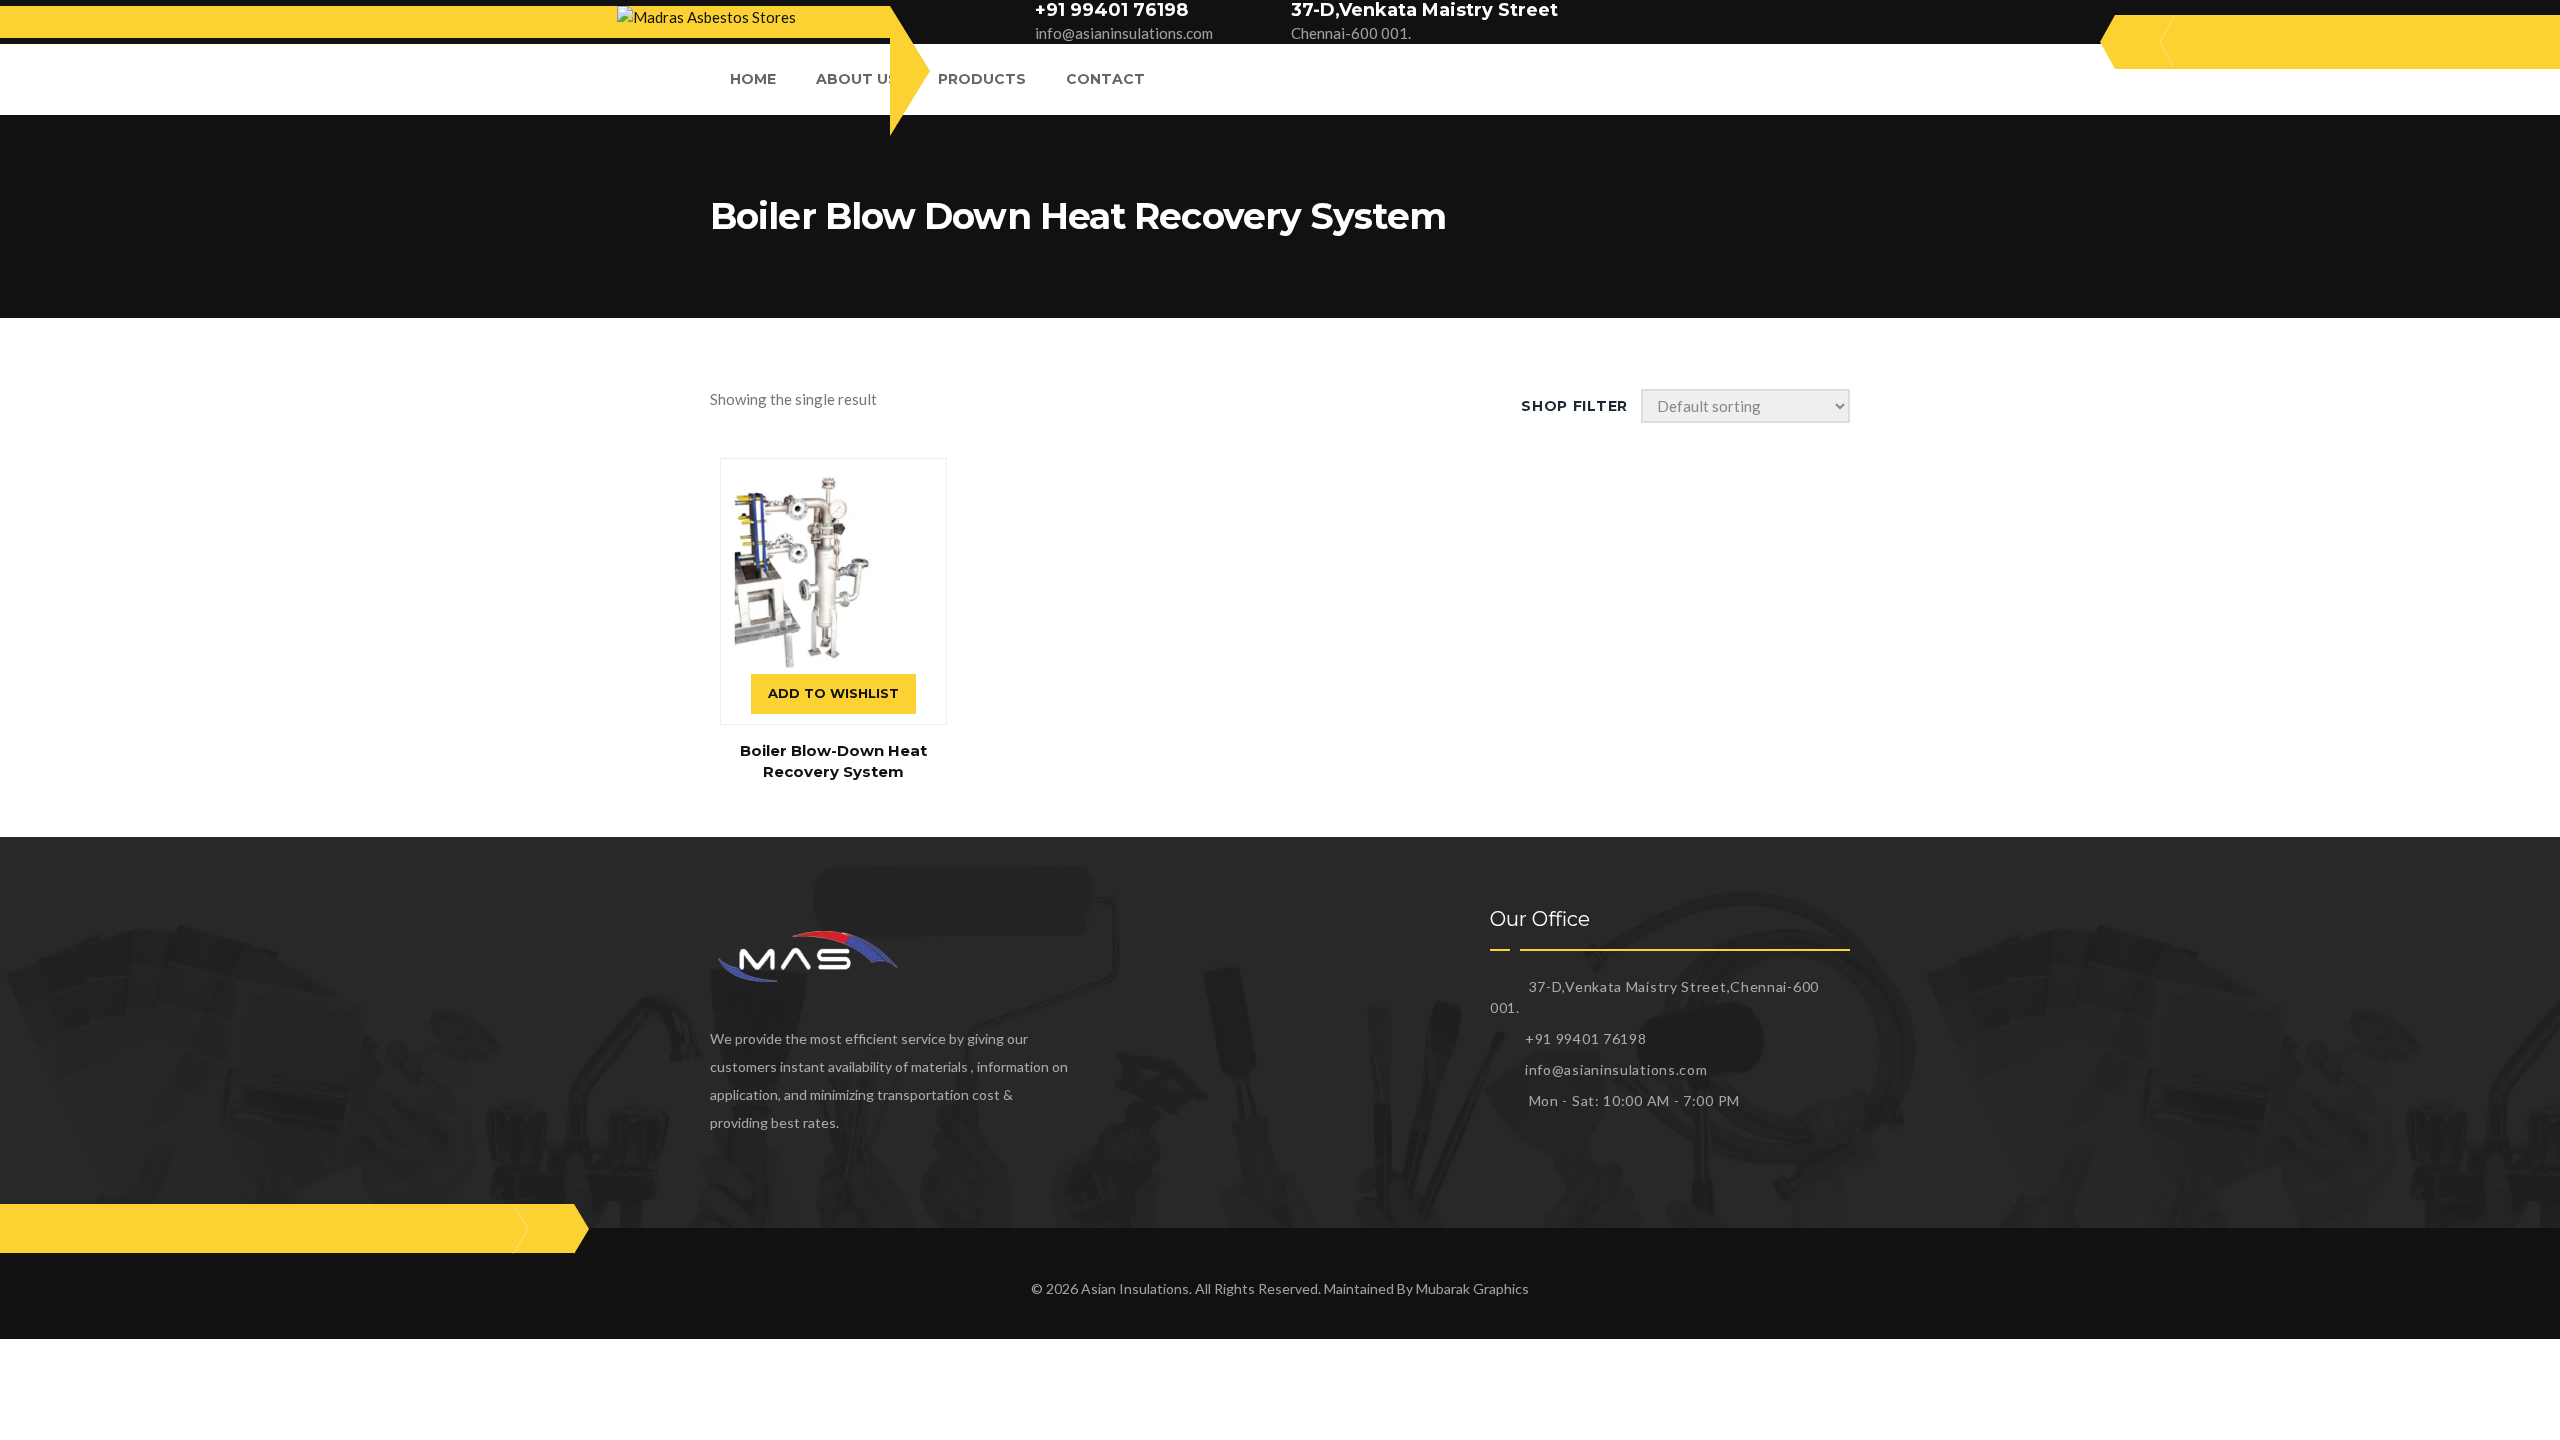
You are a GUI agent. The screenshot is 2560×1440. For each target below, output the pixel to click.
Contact (1105, 79)
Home (753, 79)
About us (857, 79)
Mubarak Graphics (1472, 1288)
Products (982, 79)
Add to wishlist (833, 693)
